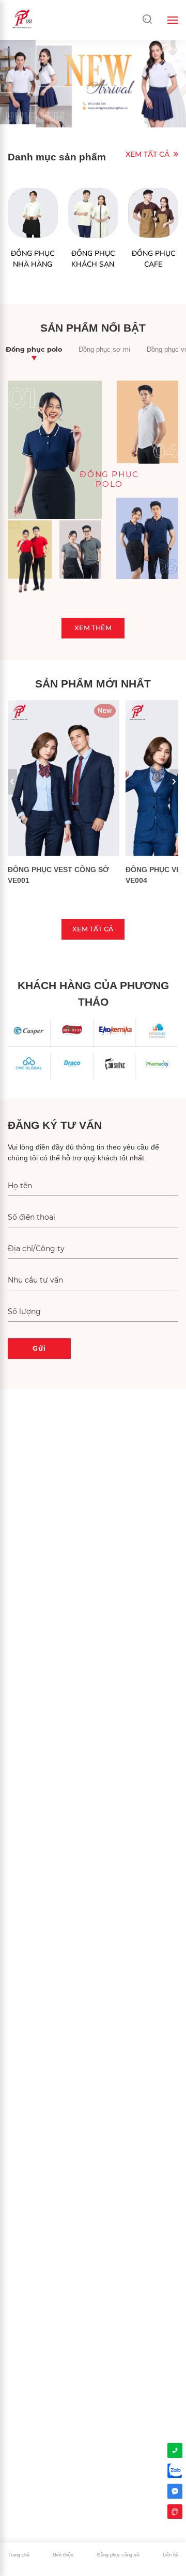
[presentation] (12, 782)
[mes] (175, 2491)
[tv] (175, 2512)
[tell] (175, 2450)
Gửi (39, 1348)
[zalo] (175, 2471)
